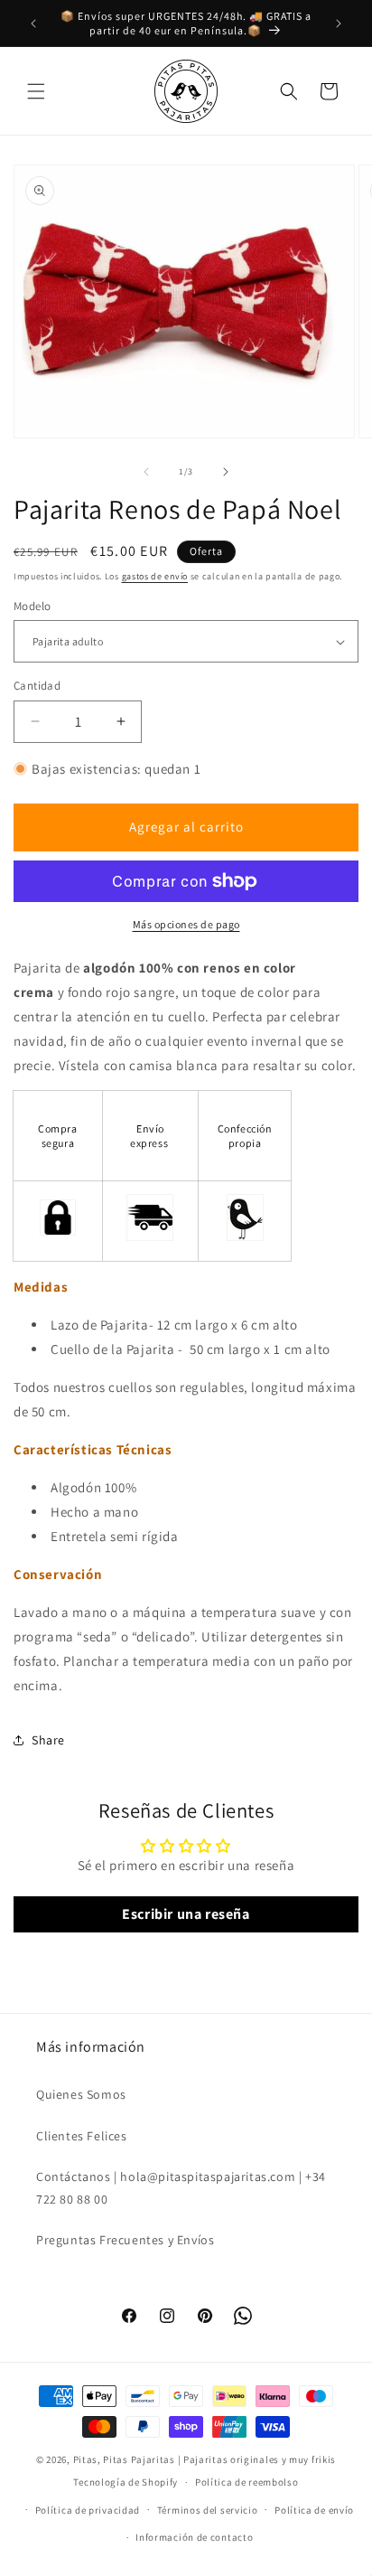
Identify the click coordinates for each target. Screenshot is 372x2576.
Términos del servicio (208, 2510)
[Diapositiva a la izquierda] (146, 472)
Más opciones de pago (186, 924)
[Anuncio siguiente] (339, 24)
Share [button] (48, 1740)
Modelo (32, 606)
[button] (36, 91)
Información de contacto (194, 2537)
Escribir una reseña (186, 1914)
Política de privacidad (88, 2510)
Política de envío (314, 2510)
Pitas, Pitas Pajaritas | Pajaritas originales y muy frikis (205, 2459)
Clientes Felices (82, 2136)
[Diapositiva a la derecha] (226, 472)
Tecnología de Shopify (126, 2482)
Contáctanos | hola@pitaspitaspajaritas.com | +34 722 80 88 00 (181, 2188)
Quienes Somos (81, 2094)
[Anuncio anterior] (33, 24)
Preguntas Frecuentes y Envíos (125, 2240)
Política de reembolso (247, 2482)
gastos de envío (155, 576)
